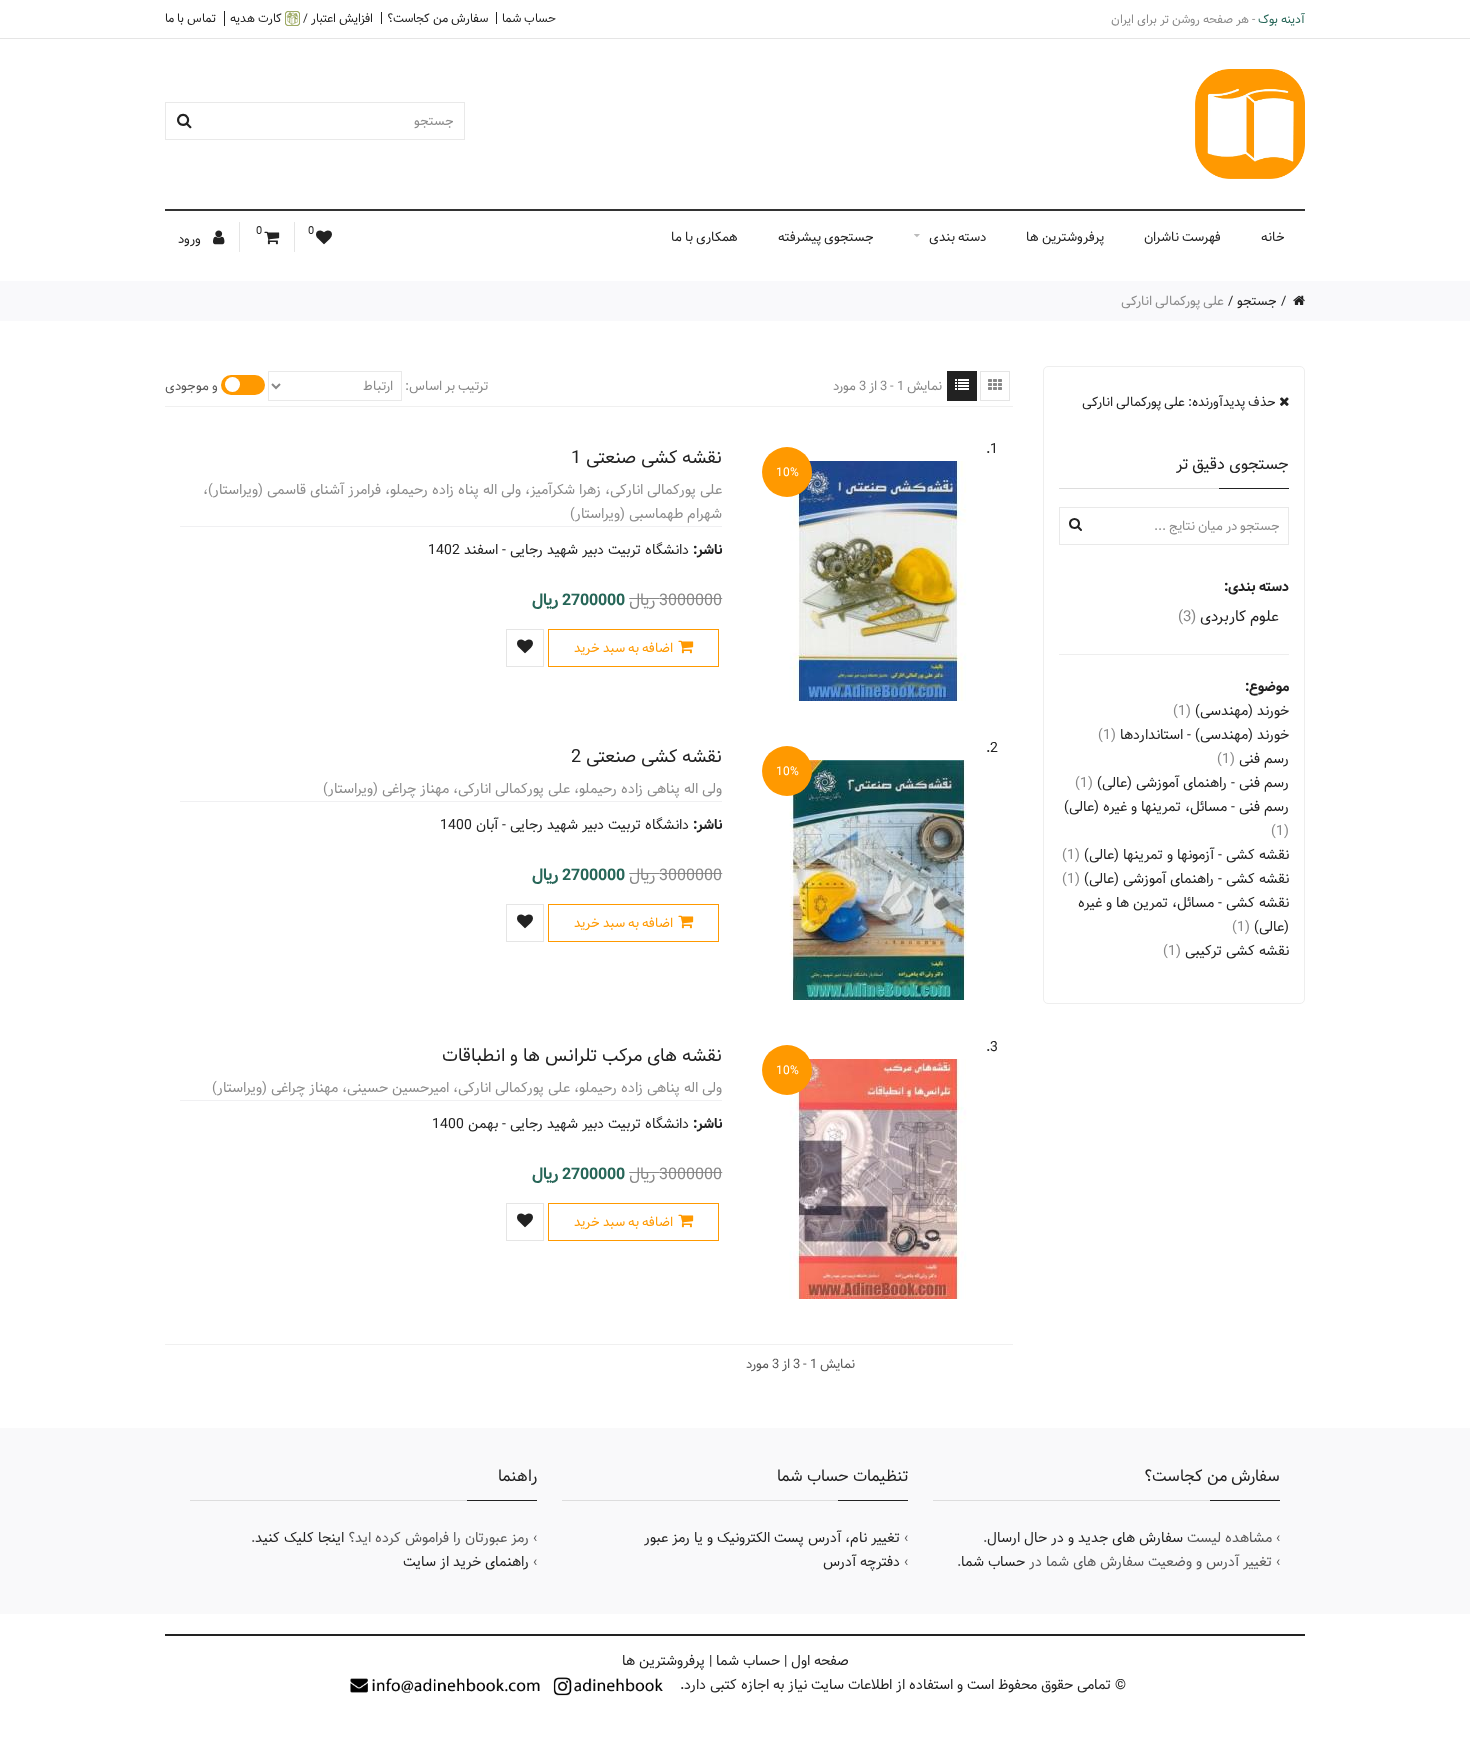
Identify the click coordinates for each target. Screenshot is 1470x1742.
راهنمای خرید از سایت (466, 1562)
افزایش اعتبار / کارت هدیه (301, 18)
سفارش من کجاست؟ (437, 18)
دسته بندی (957, 237)
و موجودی (191, 386)
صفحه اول (820, 1661)
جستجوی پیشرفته (826, 237)
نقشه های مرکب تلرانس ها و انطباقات (582, 1055)
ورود (191, 239)
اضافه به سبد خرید (623, 648)
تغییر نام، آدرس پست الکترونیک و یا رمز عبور (772, 1538)
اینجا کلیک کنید (299, 1538)
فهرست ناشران (1182, 237)
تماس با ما (190, 18)
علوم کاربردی (1228, 616)
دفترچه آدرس (861, 1562)
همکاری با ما (704, 237)
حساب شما (529, 18)
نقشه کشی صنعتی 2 (646, 756)
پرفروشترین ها (1065, 237)
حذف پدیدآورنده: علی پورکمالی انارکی (1180, 402)
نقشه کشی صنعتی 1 (646, 457)
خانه (1273, 237)
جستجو (1257, 301)
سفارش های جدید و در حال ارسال (1085, 1538)
